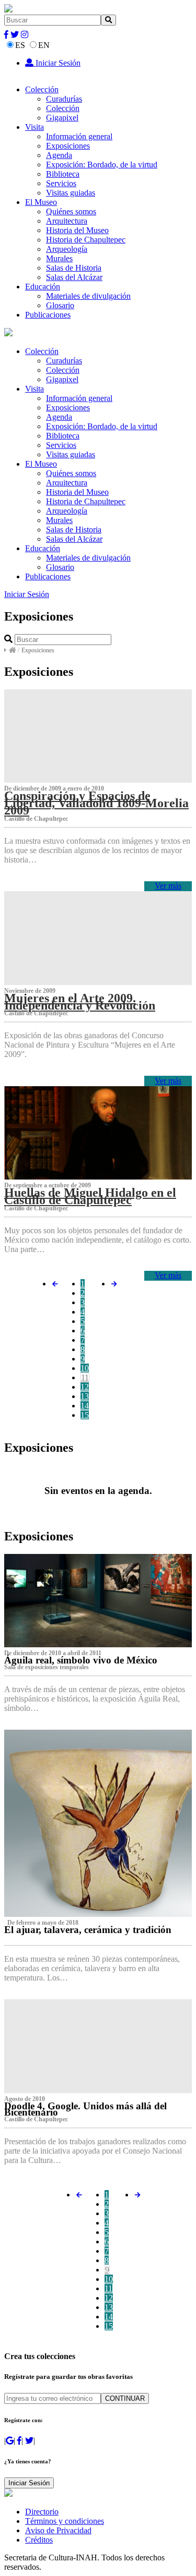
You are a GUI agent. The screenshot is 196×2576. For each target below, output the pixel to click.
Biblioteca (63, 174)
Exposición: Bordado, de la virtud (102, 165)
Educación (43, 287)
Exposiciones (68, 146)
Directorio (42, 2512)
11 (85, 1377)
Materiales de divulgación (88, 296)
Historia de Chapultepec (86, 240)
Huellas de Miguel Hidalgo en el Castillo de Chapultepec (90, 1196)
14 (85, 1406)
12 (85, 1387)
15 (85, 1415)
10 (85, 1368)
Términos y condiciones (65, 2521)
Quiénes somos (71, 211)
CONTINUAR (125, 2398)
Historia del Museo (77, 230)
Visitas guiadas (71, 193)
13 (85, 1396)
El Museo (41, 202)
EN (44, 45)
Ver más (168, 886)
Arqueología (67, 249)
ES (20, 45)
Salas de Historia (74, 268)
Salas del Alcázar (74, 277)
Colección (42, 89)
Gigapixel (62, 118)
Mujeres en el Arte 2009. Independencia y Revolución (80, 1002)
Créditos (39, 2540)
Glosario (60, 305)
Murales (59, 258)
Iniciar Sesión (57, 63)
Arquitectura (67, 221)
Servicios (61, 183)
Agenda (59, 155)
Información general (79, 136)
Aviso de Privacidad (58, 2530)
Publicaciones (48, 315)
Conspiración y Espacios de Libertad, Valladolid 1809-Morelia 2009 (96, 803)
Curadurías (64, 99)
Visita (34, 127)
